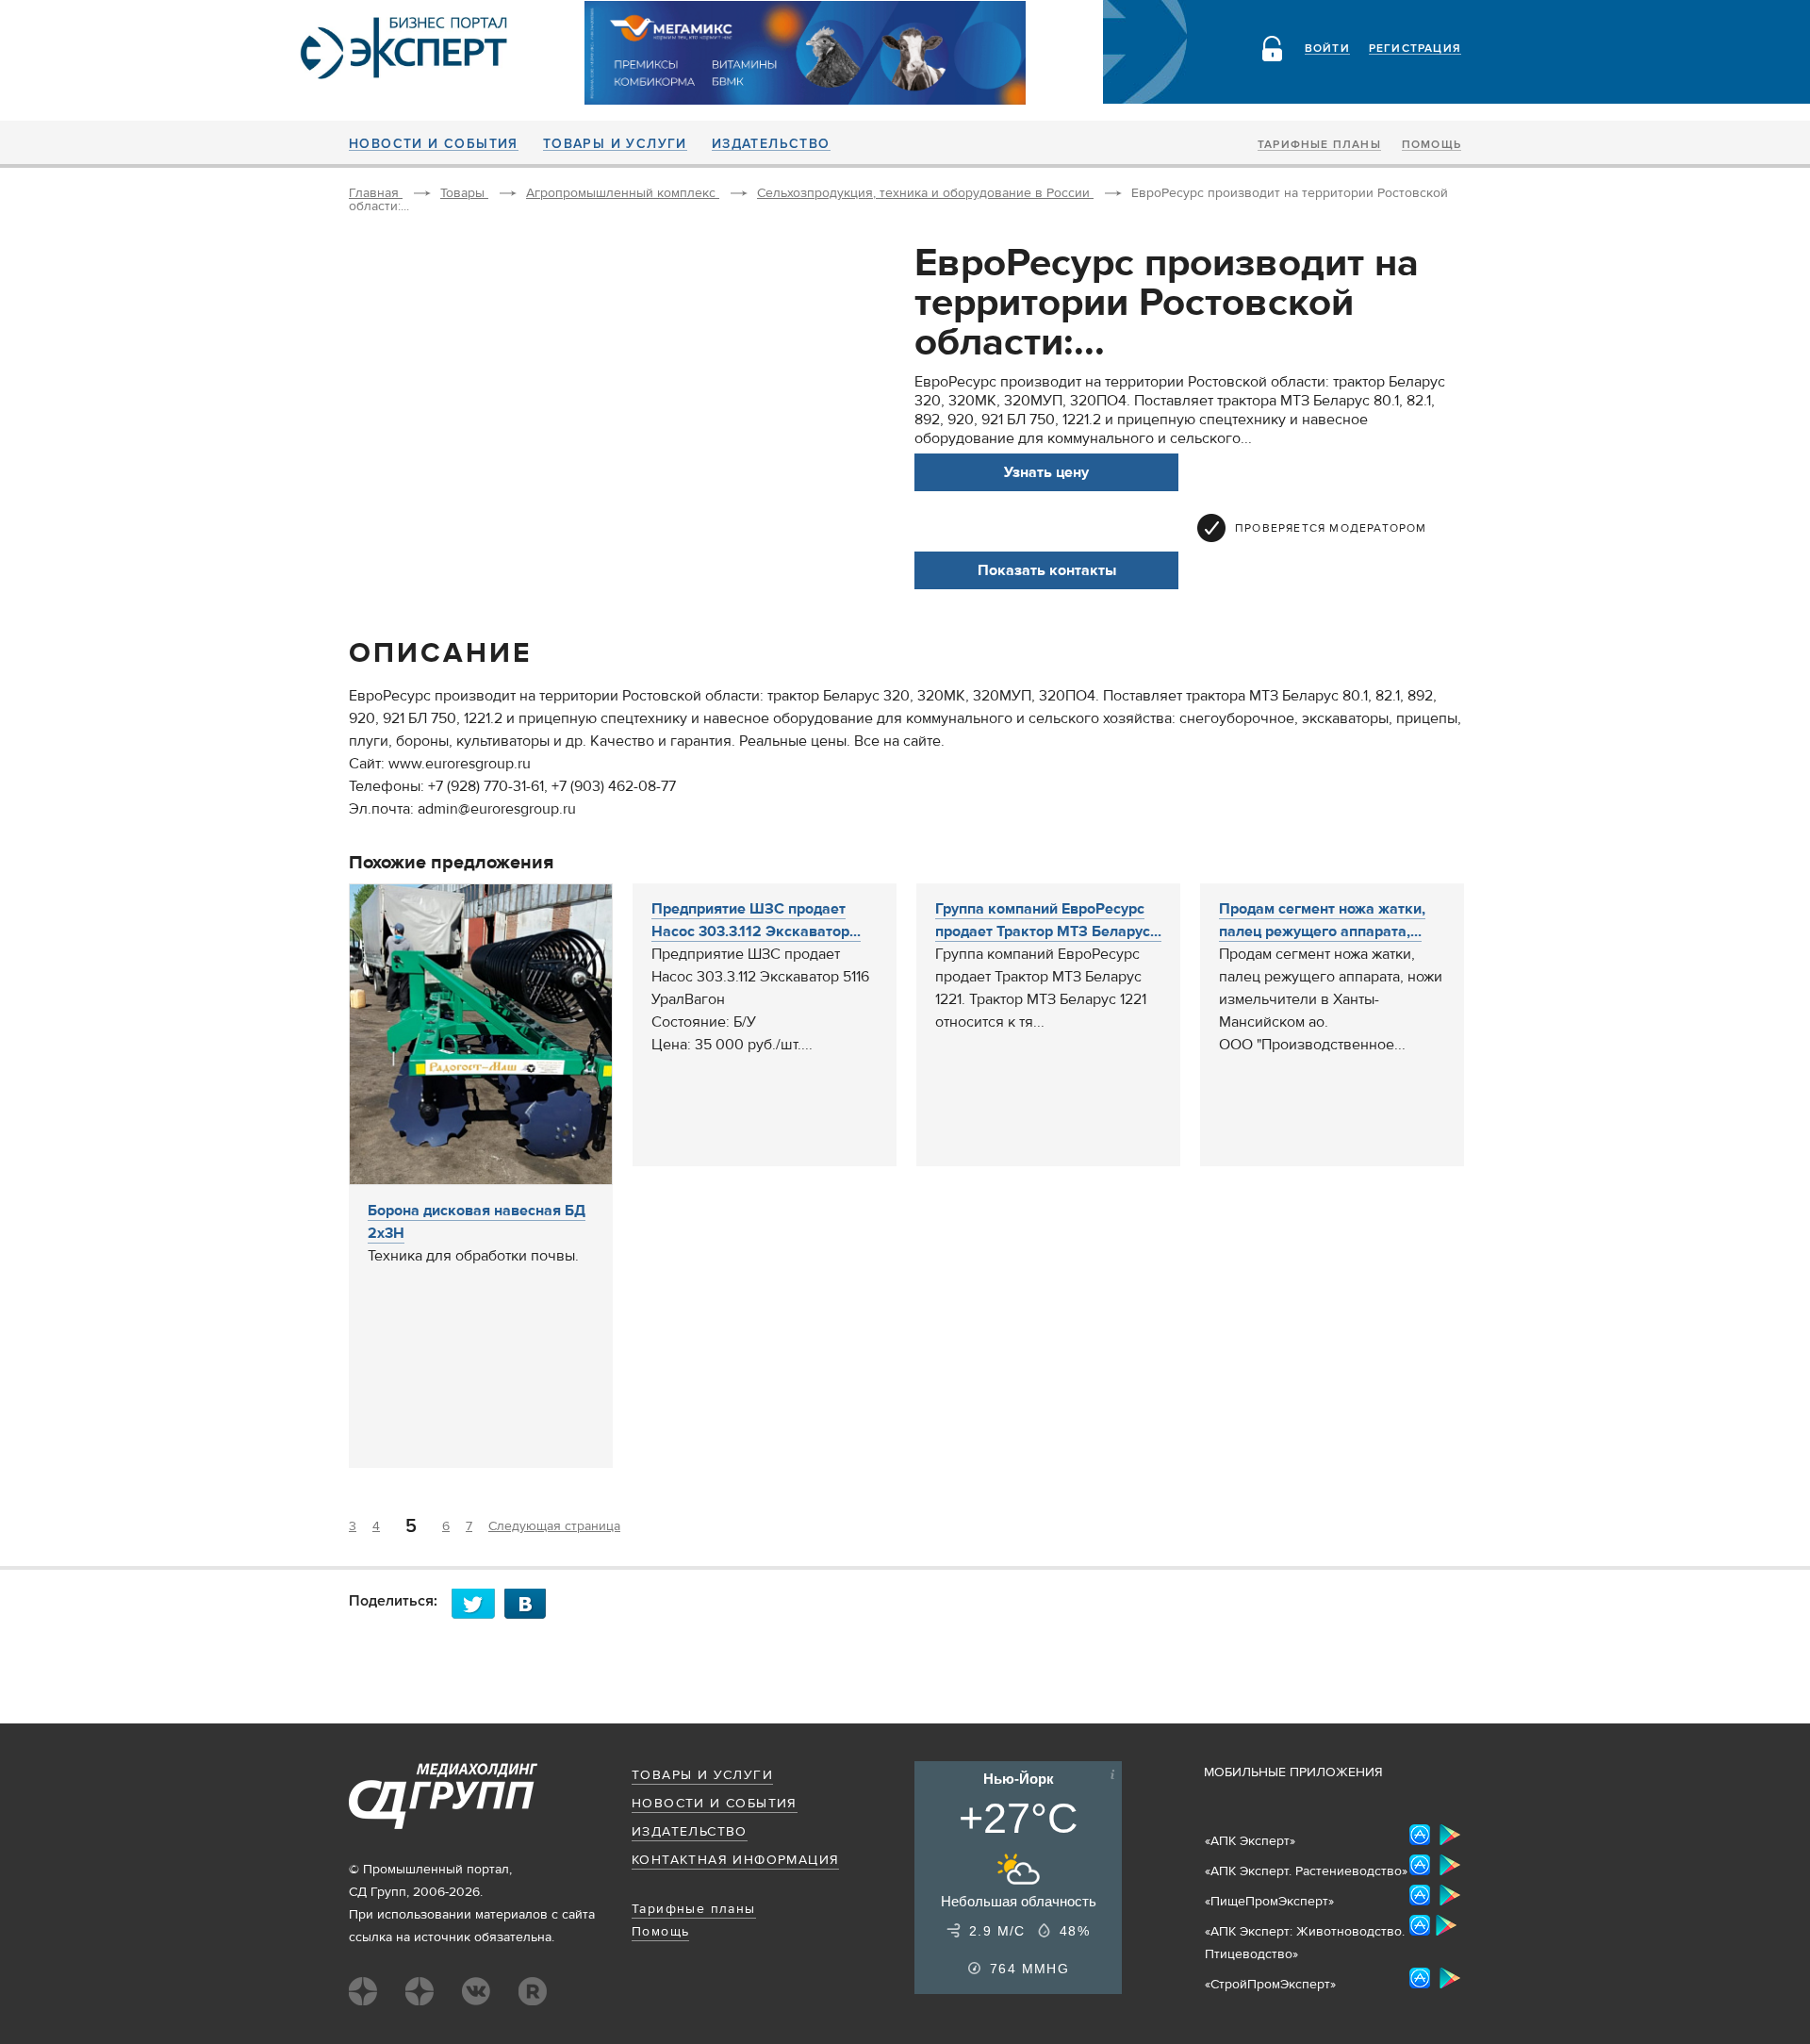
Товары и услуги (615, 144)
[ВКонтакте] (531, 1603)
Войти (1327, 49)
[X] (478, 1603)
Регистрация (1415, 49)
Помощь (1432, 145)
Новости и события (434, 144)
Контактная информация (735, 1860)
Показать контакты (1047, 570)
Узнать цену (1046, 472)
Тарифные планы (1319, 145)
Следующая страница (554, 1526)
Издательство (771, 144)
